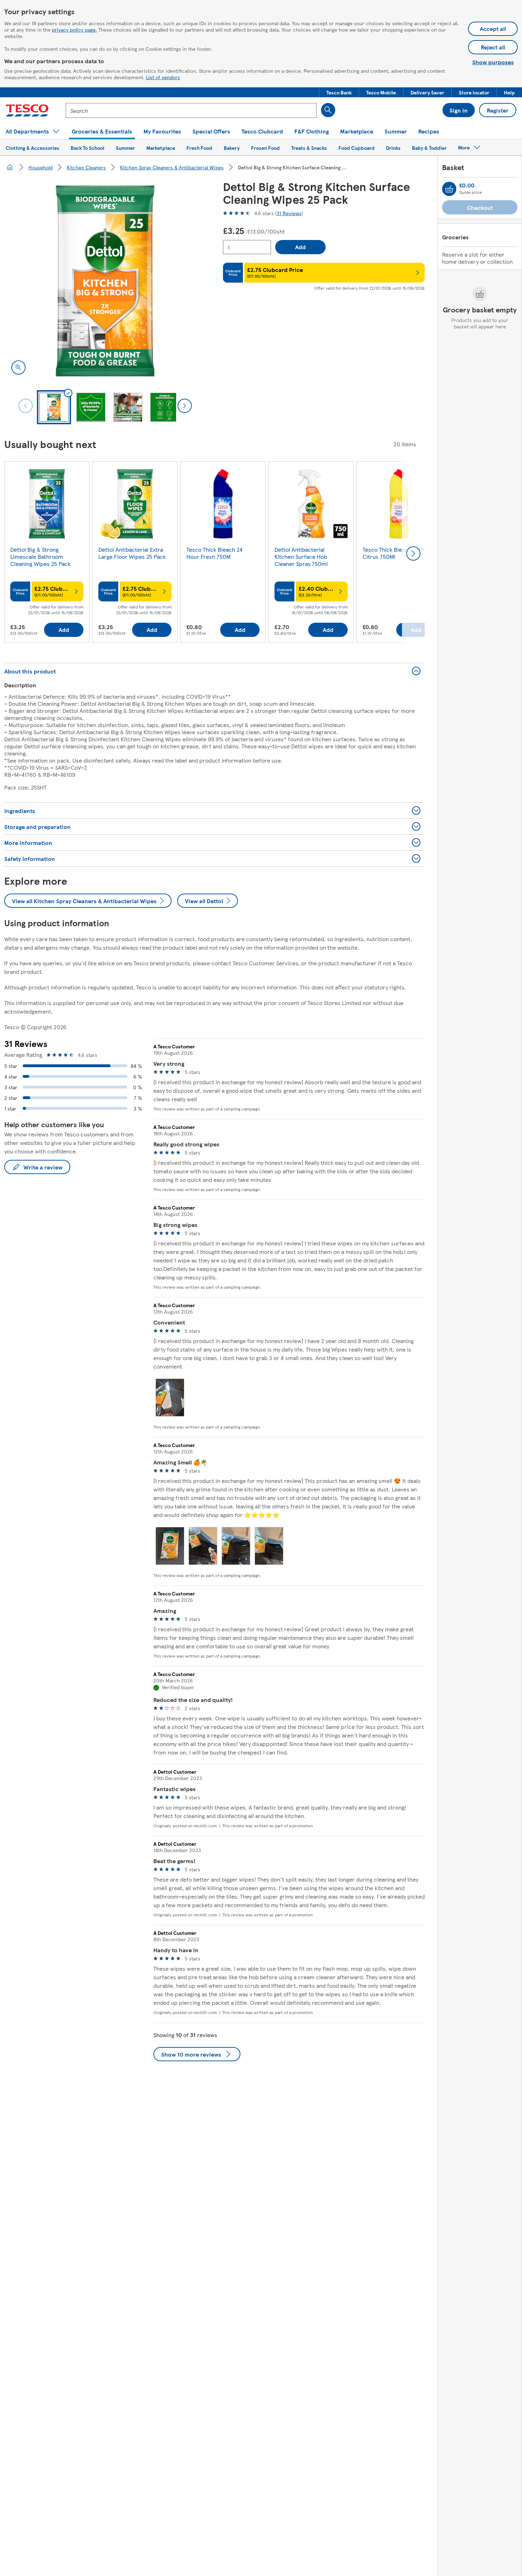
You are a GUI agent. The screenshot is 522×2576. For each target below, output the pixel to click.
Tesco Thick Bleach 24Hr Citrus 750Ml (394, 553)
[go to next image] (185, 406)
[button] (339, 92)
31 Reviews (289, 213)
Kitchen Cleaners (86, 167)
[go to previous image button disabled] (26, 406)
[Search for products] (328, 110)
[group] (47, 553)
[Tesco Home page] (27, 110)
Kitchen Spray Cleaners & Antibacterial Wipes (172, 167)
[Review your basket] (449, 189)
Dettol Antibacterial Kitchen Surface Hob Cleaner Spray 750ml (301, 556)
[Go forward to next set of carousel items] (413, 553)
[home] (10, 167)
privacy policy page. (74, 29)
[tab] (54, 407)
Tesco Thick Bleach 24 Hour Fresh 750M (214, 553)
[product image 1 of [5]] (105, 281)
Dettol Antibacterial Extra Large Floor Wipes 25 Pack (132, 553)
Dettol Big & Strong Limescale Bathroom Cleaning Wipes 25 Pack (40, 556)
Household (40, 167)
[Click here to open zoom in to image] (18, 367)
